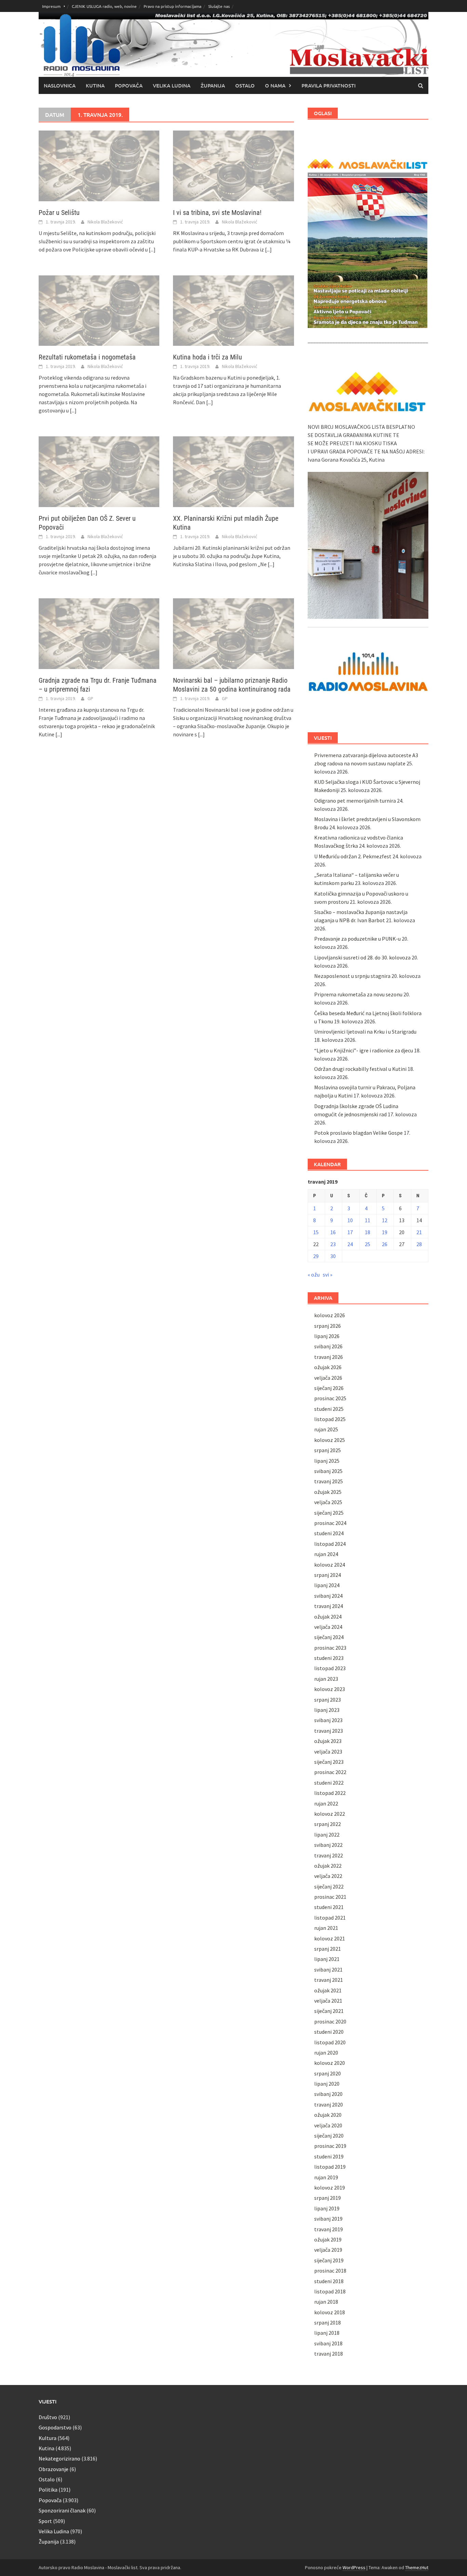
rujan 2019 (326, 2177)
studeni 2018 (329, 2281)
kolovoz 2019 (330, 2187)
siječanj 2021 (329, 2011)
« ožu (314, 1275)
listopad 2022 (330, 1793)
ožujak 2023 (328, 1741)
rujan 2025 (326, 1429)
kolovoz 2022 (330, 1814)
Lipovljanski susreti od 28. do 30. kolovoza (362, 957)
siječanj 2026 (329, 1388)
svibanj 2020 (328, 2094)
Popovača (129, 85)
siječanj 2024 (329, 1637)
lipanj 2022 (327, 1835)
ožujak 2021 (328, 1990)
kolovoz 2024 (330, 1565)
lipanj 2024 (327, 1585)
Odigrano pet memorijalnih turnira (355, 801)
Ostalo (245, 85)
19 (385, 1232)
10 (350, 1220)
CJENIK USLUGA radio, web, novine (104, 6)
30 (333, 1256)
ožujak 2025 (328, 1492)
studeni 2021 (329, 1907)
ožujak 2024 (328, 1617)
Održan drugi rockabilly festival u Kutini (360, 1069)
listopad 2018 (330, 2291)
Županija (213, 85)
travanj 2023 (329, 1731)
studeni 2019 (329, 2156)
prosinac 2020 (330, 2021)
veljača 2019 (328, 2250)
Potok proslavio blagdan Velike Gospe (358, 1133)
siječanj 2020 (329, 2136)
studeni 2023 (329, 1658)
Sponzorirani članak (62, 2510)
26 (385, 1244)
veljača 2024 (328, 1627)
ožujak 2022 (328, 1866)
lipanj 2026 (327, 1336)
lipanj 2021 (327, 1959)
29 (316, 1256)
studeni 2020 (329, 2032)
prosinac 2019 (330, 2146)
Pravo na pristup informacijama (172, 6)
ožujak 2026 (328, 1367)
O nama (275, 85)
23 (333, 1244)
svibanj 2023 (328, 1720)
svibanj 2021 (328, 1970)
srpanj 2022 (328, 1824)
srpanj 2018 (328, 2322)
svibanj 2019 (328, 2219)
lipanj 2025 (327, 1461)
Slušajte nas (219, 6)
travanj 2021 (329, 1980)
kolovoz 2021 (330, 1938)
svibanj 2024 (328, 1596)
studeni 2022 (329, 1783)
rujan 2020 (326, 2053)
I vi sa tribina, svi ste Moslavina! (217, 213)
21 (419, 1232)
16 (333, 1232)
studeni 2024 (329, 1533)
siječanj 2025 (329, 1513)
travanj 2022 (329, 1855)
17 (350, 1232)
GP (90, 698)
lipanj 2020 (327, 2084)
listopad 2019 (330, 2167)
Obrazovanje (54, 2469)
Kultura (48, 2438)
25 (368, 1244)
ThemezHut (417, 2567)
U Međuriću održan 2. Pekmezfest (353, 856)
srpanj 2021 (328, 1949)
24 (350, 1244)
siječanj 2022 (329, 1886)
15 (316, 1232)
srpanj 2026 (328, 1326)
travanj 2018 (329, 2354)
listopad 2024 (330, 1544)
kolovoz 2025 (330, 1440)
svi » (328, 1275)
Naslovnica (60, 85)
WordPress (354, 2567)
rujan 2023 (326, 1679)
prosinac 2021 (330, 1897)
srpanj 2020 (328, 2073)
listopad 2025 (330, 1419)
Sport (45, 2521)
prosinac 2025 (330, 1398)
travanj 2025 (329, 1481)
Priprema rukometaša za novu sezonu (358, 994)
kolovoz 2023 (330, 1689)
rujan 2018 (326, 2302)
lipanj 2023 (327, 1710)
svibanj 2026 (328, 1346)
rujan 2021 (326, 1928)
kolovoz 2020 (330, 2063)
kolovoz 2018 (330, 2312)
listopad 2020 (330, 2042)
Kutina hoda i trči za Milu (208, 357)
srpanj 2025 (328, 1450)
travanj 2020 (329, 2104)
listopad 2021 (330, 1918)
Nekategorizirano (59, 2458)
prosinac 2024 (330, 1523)
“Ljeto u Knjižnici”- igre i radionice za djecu (364, 1050)
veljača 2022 (328, 1876)
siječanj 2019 (329, 2260)
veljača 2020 (328, 2125)
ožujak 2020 (328, 2115)
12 (385, 1220)
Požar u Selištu (59, 213)
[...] (152, 249)
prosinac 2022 (330, 1772)
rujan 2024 (326, 1554)
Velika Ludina (172, 85)
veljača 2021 (328, 2001)
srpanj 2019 (328, 2198)
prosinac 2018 (330, 2271)
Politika (48, 2490)
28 (419, 1244)
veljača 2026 (328, 1378)
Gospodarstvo (55, 2427)
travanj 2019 (329, 2229)
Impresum (51, 6)
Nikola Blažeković (105, 222)
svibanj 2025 (328, 1471)
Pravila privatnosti (329, 85)
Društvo (48, 2417)
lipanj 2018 (327, 2333)
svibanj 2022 (328, 1845)
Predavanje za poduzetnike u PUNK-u (357, 939)
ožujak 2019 (328, 2239)
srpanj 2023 (328, 1700)
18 (368, 1232)
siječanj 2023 (329, 1762)
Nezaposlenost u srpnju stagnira (352, 976)
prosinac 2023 (330, 1648)
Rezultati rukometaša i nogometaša (87, 357)
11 (368, 1220)
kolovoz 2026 (330, 1315)
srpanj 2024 (328, 1575)
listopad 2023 (330, 1668)
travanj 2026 (329, 1357)
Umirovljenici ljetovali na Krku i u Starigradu (365, 1032)
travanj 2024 (329, 1606)
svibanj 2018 (328, 2343)
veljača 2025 (328, 1502)
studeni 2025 (329, 1409)
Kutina (95, 85)
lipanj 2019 (327, 2208)
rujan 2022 (326, 1803)
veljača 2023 (328, 1752)
